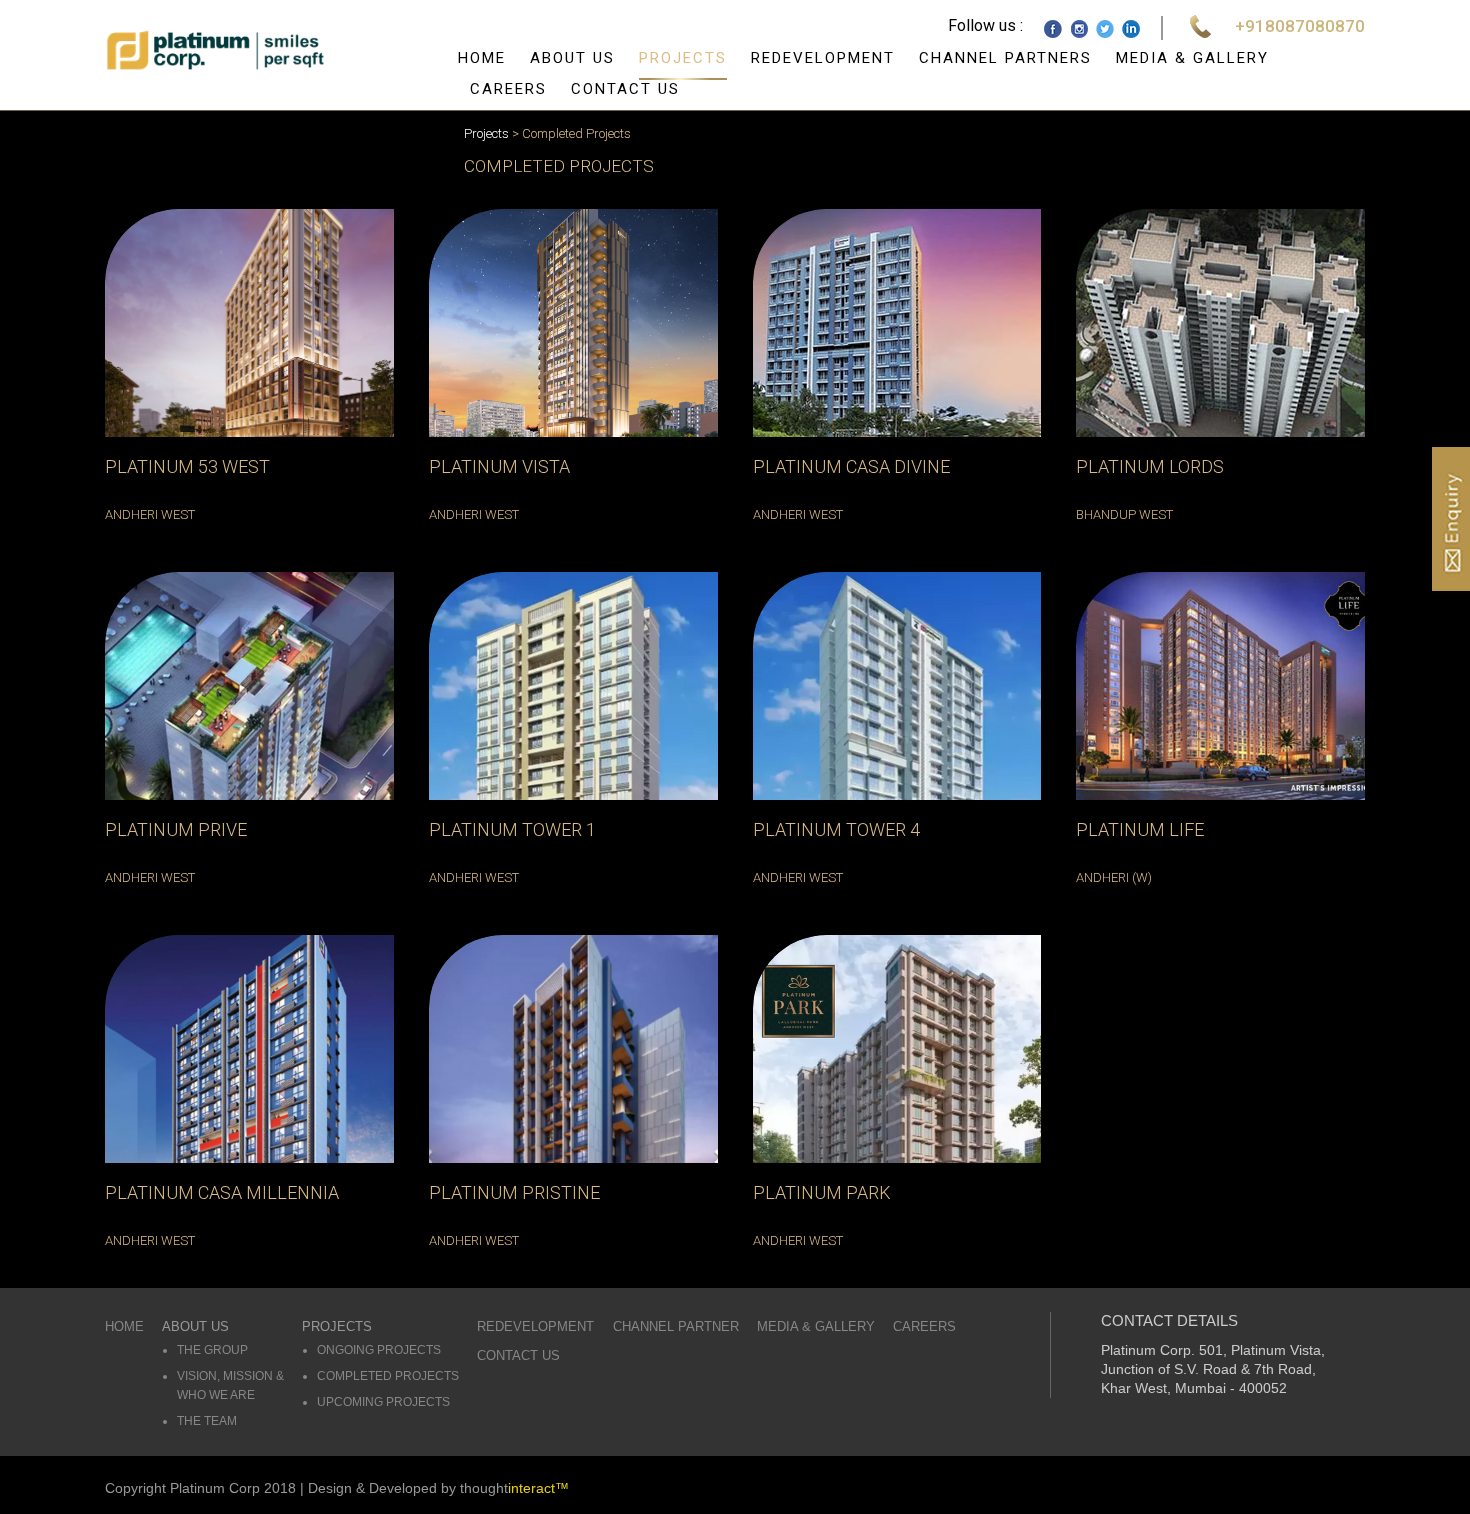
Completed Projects (388, 1376)
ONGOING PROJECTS (379, 1350)
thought (514, 1488)
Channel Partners (1005, 58)
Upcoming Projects (383, 1402)
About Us (572, 58)
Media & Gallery (1192, 58)
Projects (683, 58)
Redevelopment (823, 58)
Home (482, 58)
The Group (212, 1350)
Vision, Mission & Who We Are (230, 1385)
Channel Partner (676, 1326)
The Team (207, 1421)
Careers (508, 89)
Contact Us (625, 89)
